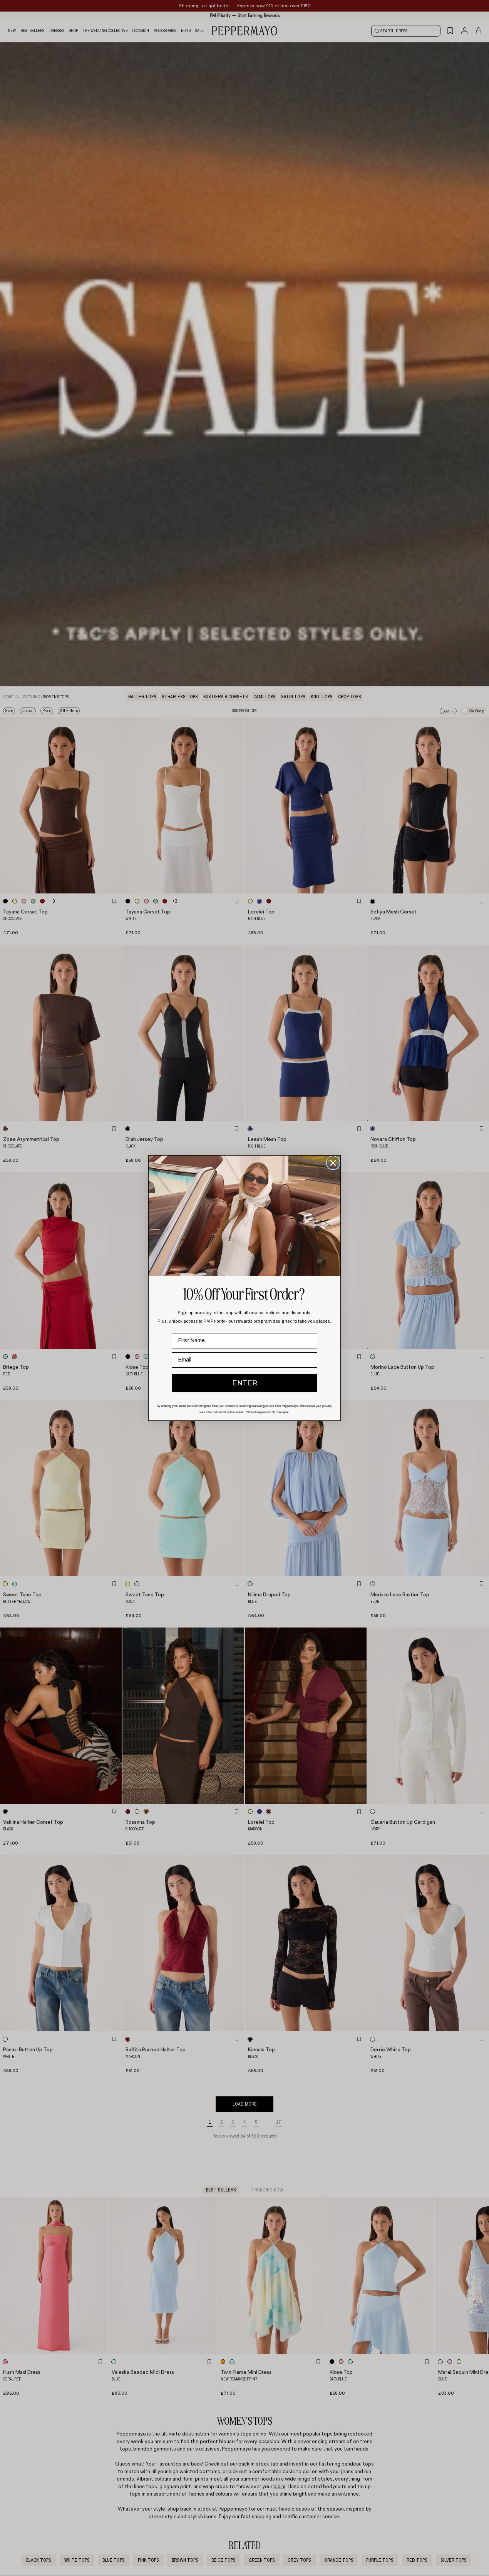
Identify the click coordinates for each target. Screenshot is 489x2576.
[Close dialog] (333, 1163)
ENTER (245, 1383)
